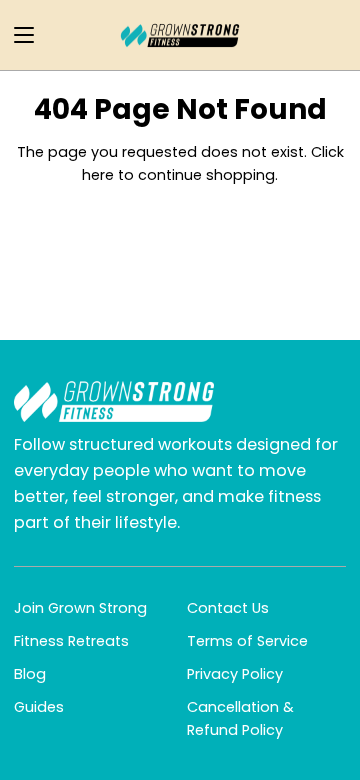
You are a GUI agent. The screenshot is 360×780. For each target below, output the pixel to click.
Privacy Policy (235, 674)
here (98, 175)
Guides (39, 707)
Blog (30, 674)
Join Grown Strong (80, 608)
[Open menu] (18, 35)
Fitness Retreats (71, 641)
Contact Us (228, 608)
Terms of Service (247, 641)
